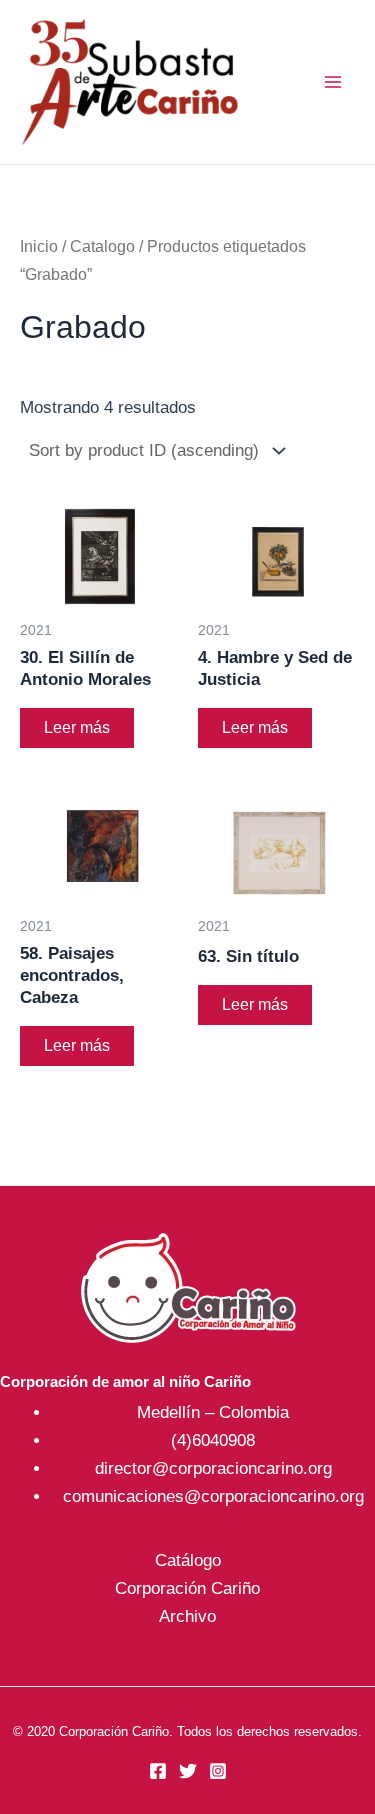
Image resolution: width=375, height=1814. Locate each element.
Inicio (39, 246)
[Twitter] (188, 1771)
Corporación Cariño (187, 1588)
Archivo (187, 1616)
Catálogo (188, 1560)
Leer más (77, 727)
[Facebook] (158, 1771)
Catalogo (102, 246)
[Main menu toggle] (333, 82)
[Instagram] (218, 1771)
